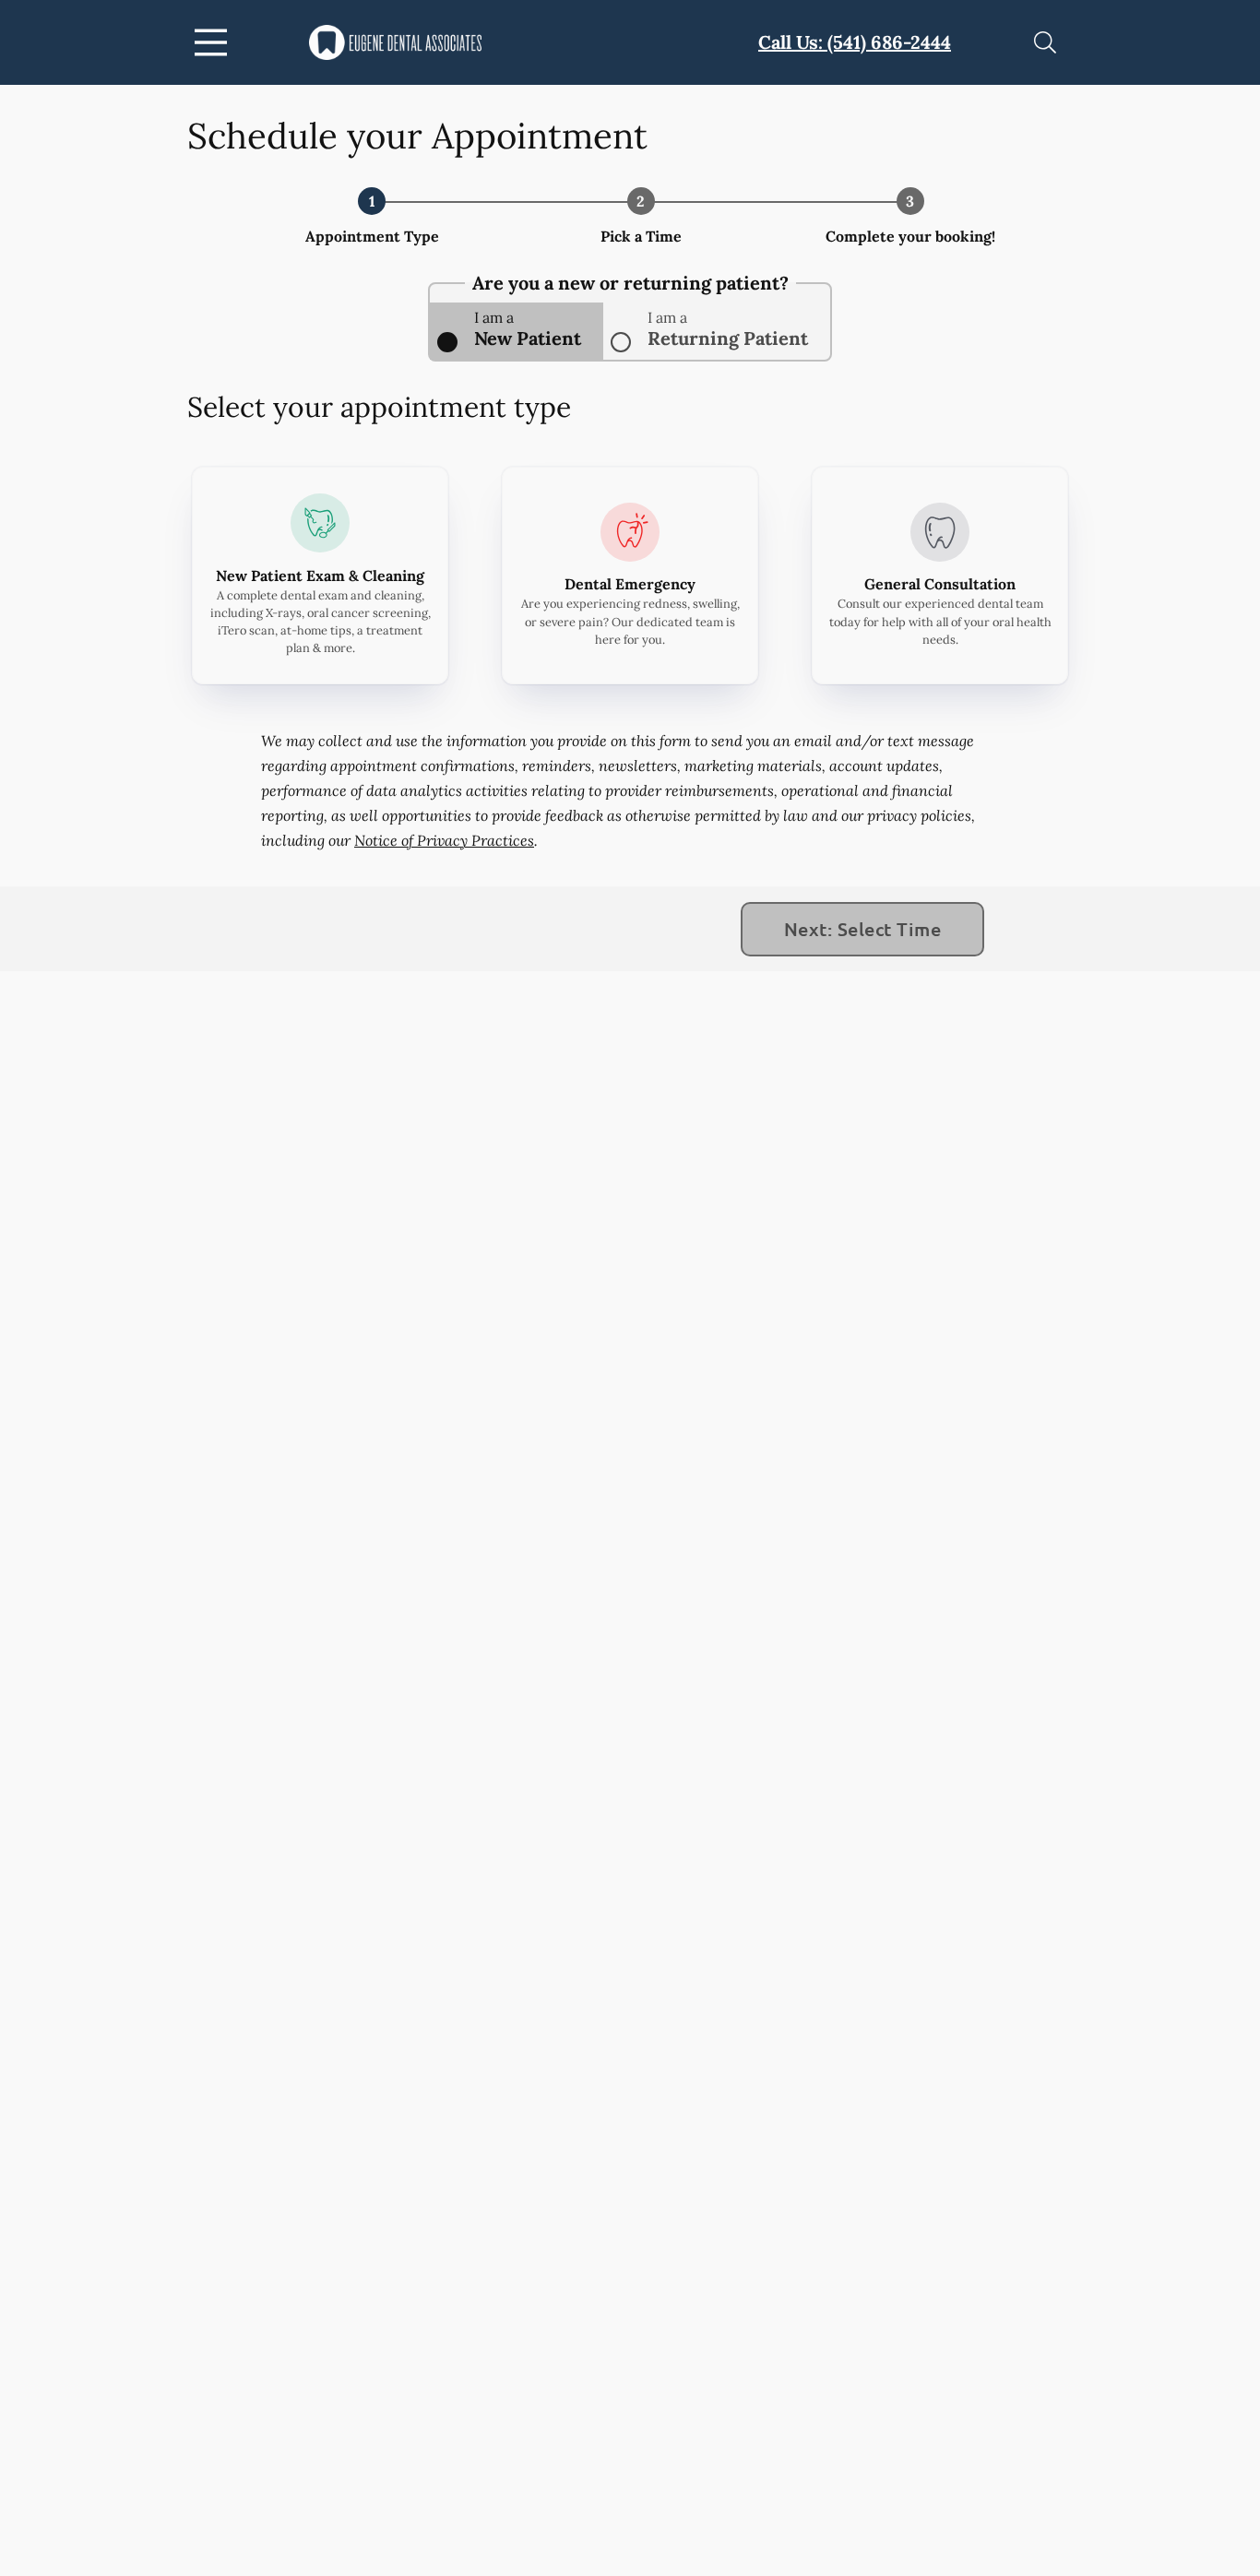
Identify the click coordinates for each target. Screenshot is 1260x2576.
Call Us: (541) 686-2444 (855, 42)
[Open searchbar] (1045, 42)
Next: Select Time (862, 929)
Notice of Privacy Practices (444, 840)
